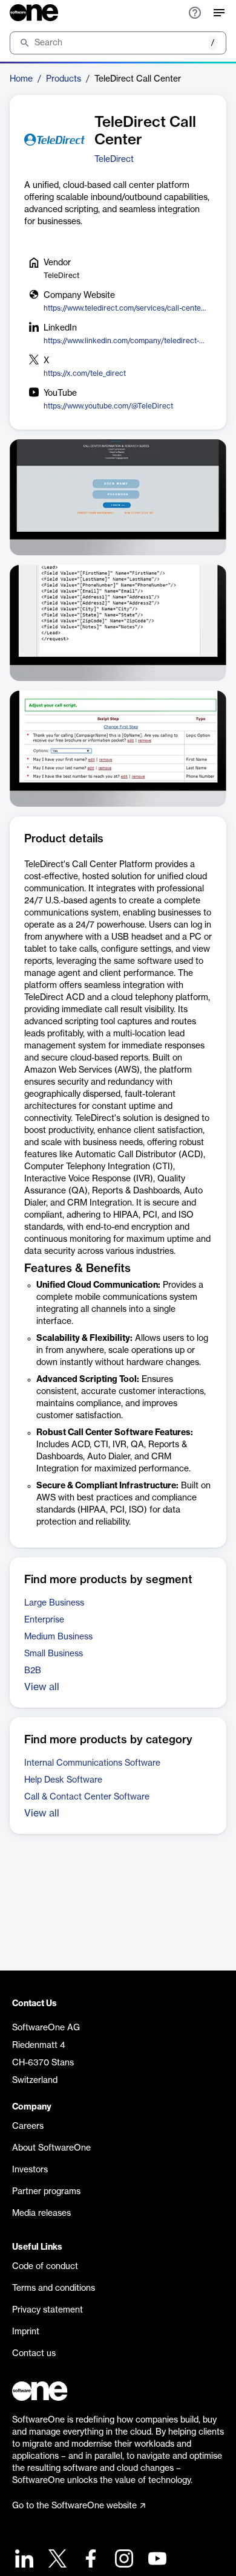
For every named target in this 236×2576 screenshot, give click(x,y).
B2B (33, 1671)
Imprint (26, 2332)
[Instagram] (123, 2560)
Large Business (54, 1603)
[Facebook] (89, 2560)
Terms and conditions (54, 2288)
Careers (28, 2126)
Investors (30, 2170)
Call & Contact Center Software (87, 1797)
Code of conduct (45, 2267)
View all (42, 1687)
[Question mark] (195, 13)
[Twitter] (56, 2560)
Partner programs (46, 2192)
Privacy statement (48, 2310)
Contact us (34, 2354)
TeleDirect (114, 160)
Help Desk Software (63, 1780)
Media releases (41, 2213)
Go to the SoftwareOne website (74, 2506)
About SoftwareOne (51, 2148)
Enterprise (44, 1620)
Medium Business (58, 1637)
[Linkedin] (23, 2560)
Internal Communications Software (92, 1763)
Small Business (54, 1654)
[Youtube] (156, 2560)
